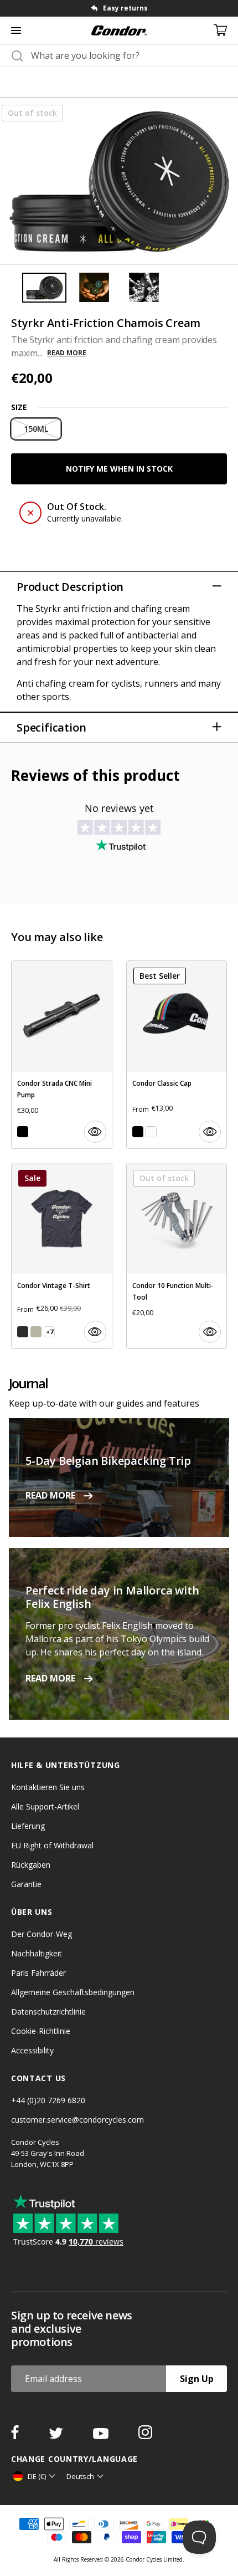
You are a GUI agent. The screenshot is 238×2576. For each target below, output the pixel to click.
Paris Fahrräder (38, 1973)
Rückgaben (31, 1865)
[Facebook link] (16, 2436)
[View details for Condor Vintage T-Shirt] (62, 1256)
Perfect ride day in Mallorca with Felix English (112, 1597)
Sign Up (197, 2379)
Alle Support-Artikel (45, 1806)
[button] (226, 181)
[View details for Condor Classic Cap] (177, 1055)
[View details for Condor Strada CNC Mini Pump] (62, 1055)
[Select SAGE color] (36, 1332)
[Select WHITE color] (151, 1132)
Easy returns (125, 8)
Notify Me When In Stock (119, 469)
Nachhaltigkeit (37, 1953)
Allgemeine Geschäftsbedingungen (73, 1992)
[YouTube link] (102, 2436)
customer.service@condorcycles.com (77, 2120)
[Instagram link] (145, 2436)
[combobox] (129, 55)
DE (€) (37, 2476)
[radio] (36, 429)
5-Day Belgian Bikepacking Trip (108, 1461)
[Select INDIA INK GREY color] (23, 1332)
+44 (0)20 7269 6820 (48, 2100)
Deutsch (80, 2476)
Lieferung (28, 1826)
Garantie (26, 1884)
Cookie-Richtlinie (41, 2031)
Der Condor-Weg (42, 1934)
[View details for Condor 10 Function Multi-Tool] (177, 1256)
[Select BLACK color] (23, 1132)
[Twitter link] (57, 2436)
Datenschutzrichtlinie (48, 2012)
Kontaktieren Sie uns (48, 1787)
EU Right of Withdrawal (52, 1845)
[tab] (119, 8)
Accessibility (32, 2050)
